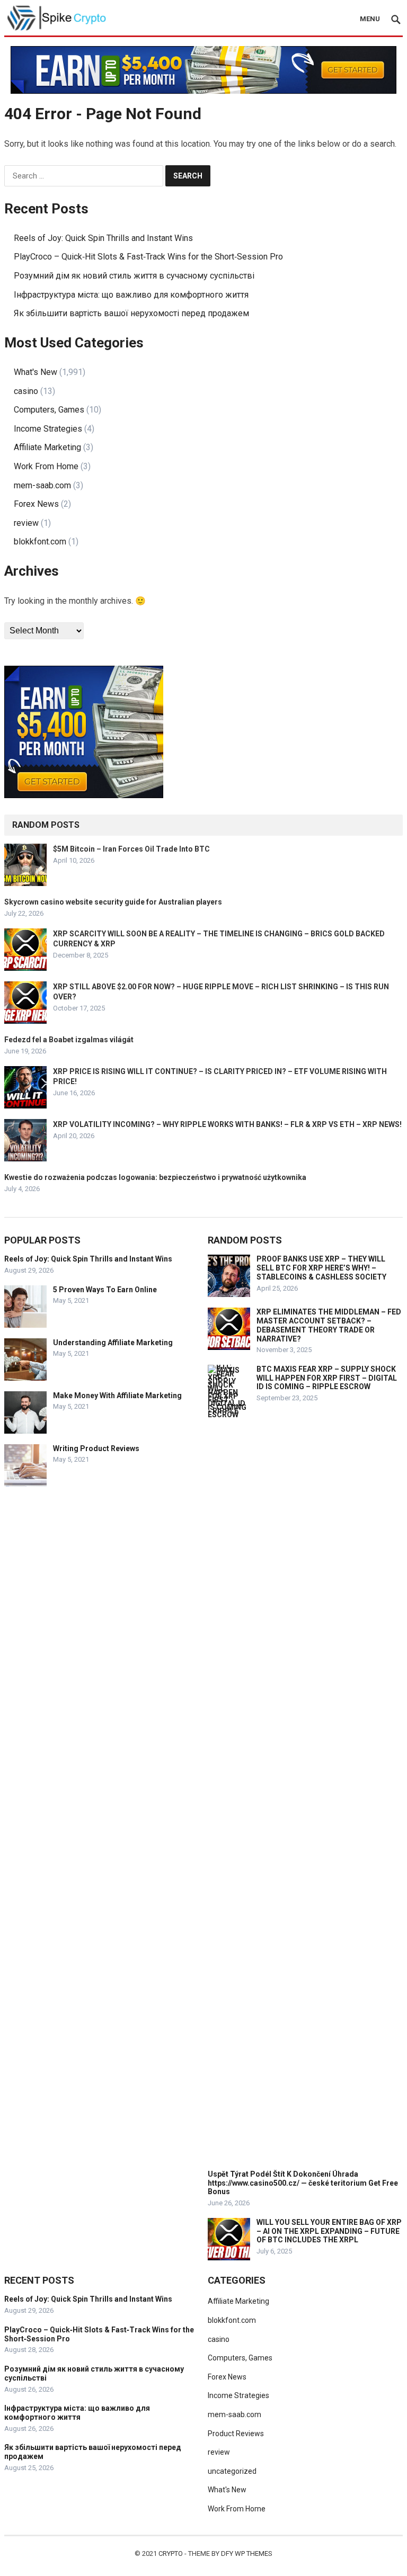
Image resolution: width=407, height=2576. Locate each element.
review (26, 523)
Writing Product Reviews (96, 1448)
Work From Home (46, 466)
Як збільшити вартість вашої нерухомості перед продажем (131, 313)
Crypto (171, 2553)
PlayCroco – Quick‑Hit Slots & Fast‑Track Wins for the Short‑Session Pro (148, 257)
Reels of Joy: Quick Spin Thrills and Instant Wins (103, 238)
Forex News (36, 504)
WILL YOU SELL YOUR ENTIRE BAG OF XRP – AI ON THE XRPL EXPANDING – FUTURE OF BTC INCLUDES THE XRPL (329, 2231)
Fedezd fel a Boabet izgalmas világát (69, 1040)
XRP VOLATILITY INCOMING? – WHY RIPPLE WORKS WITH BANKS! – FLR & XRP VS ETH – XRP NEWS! (227, 1124)
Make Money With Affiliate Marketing (117, 1396)
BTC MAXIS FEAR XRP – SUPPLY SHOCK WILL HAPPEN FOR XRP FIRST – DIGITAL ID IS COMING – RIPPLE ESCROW (327, 1378)
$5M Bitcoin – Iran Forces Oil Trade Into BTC (131, 849)
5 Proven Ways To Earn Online (105, 1290)
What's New (36, 372)
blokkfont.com (40, 542)
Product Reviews (236, 2434)
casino (26, 391)
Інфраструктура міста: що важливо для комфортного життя (131, 295)
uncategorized (232, 2471)
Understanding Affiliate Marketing (113, 1343)
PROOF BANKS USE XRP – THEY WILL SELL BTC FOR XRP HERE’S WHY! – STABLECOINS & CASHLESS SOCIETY (321, 1268)
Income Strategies (48, 429)
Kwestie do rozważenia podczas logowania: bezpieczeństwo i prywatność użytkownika (155, 1177)
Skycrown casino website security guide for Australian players (113, 902)
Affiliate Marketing (47, 447)
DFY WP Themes (247, 2553)
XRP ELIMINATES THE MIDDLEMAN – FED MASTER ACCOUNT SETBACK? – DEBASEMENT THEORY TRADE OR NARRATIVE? (329, 1325)
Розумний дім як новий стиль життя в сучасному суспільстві (134, 276)
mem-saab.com (42, 485)
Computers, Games (49, 410)
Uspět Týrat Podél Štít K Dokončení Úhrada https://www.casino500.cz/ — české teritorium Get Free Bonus (303, 2183)
